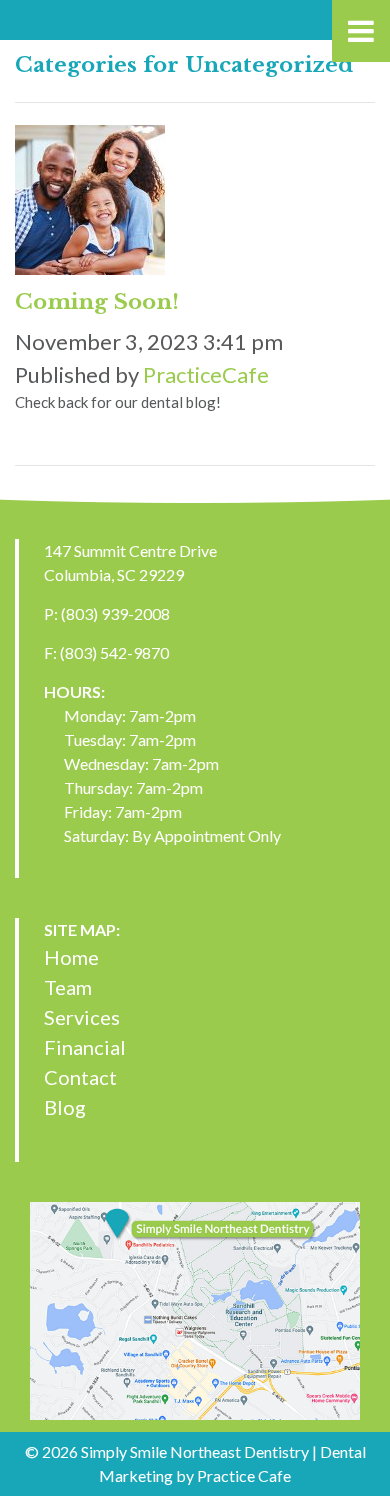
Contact (80, 1077)
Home (71, 957)
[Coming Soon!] (90, 204)
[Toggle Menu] (361, 31)
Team (68, 987)
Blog (65, 1107)
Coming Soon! (97, 302)
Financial (85, 1047)
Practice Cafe (244, 1475)
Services (82, 1017)
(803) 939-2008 (115, 613)
